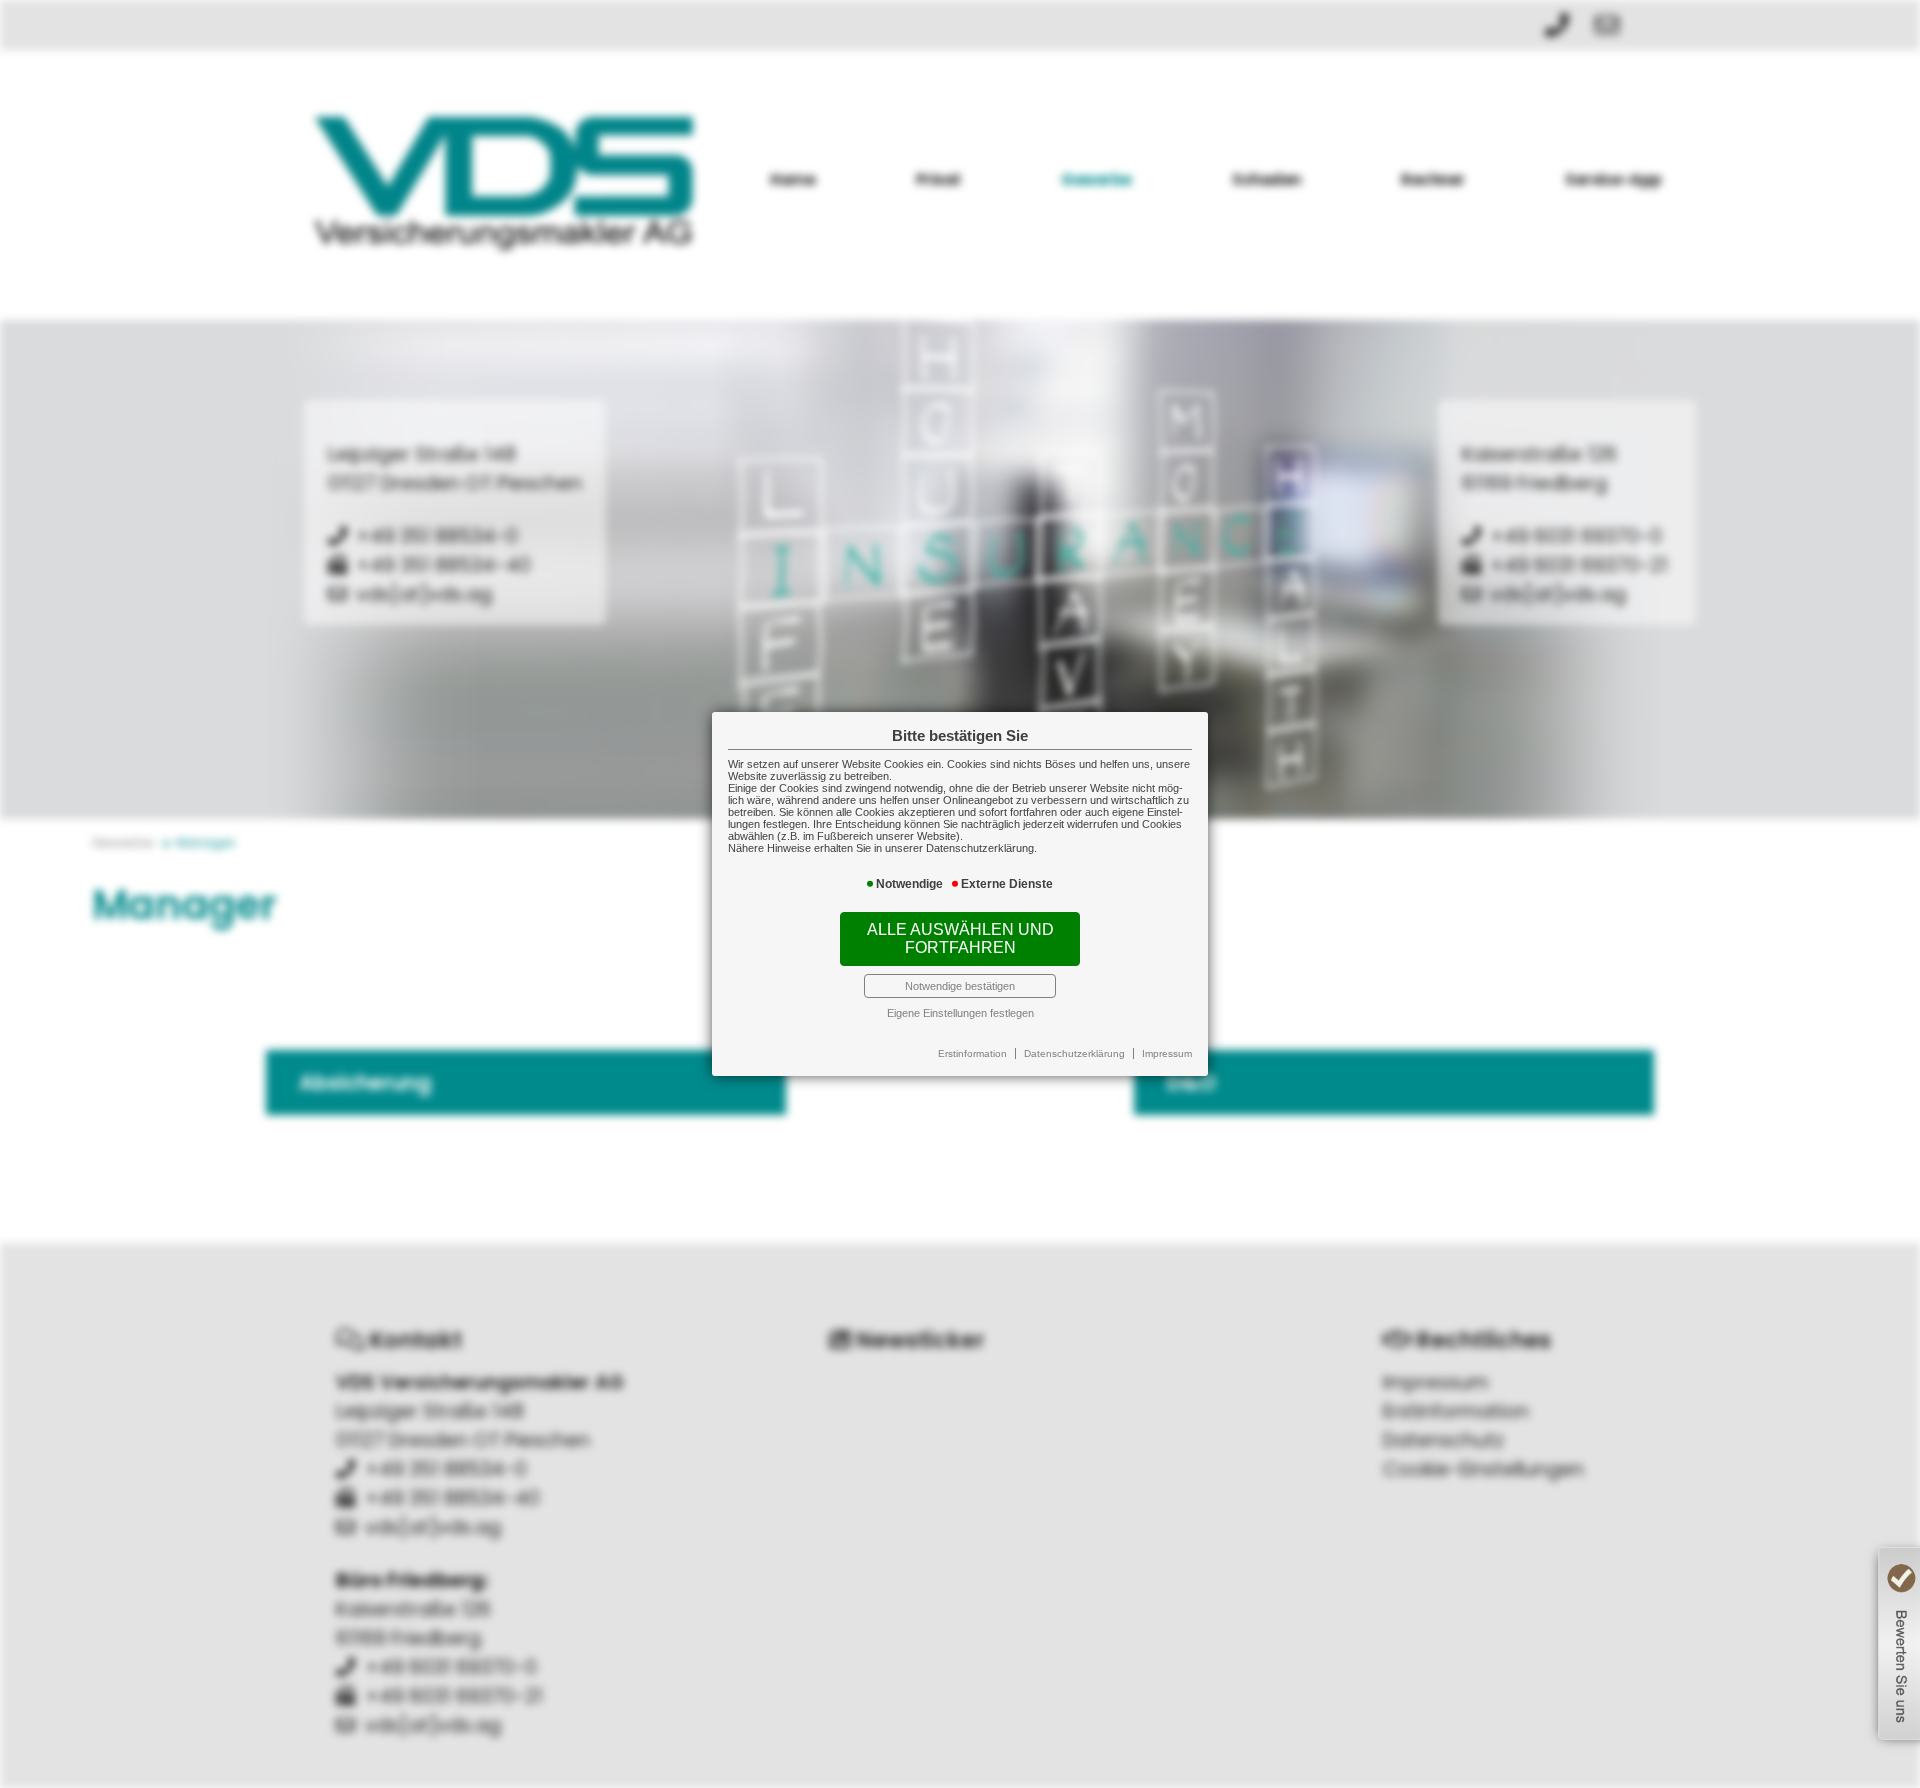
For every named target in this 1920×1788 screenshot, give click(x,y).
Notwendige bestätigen (960, 986)
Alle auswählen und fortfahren (960, 938)
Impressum (1167, 1053)
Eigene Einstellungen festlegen (960, 1013)
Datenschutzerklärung (1074, 1053)
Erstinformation (972, 1053)
